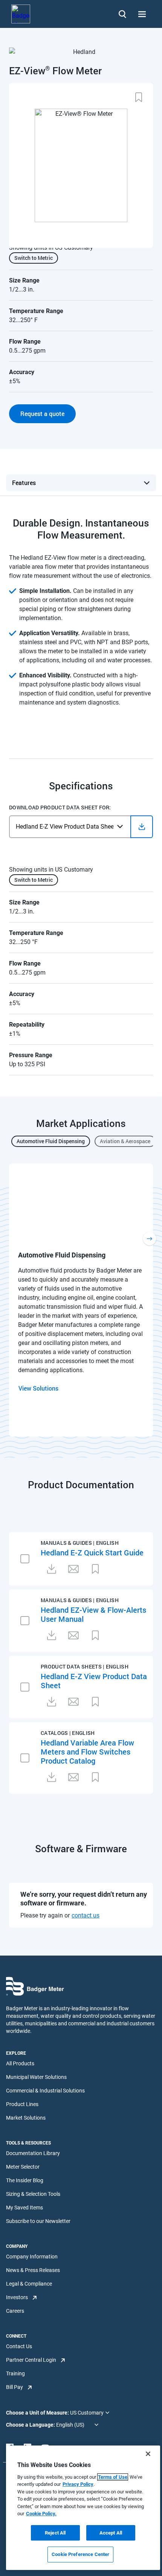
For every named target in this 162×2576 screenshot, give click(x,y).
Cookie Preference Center (80, 2554)
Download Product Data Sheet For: (60, 807)
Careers (15, 2311)
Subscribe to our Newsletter (38, 2221)
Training (15, 2373)
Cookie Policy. (41, 2514)
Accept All (111, 2533)
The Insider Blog (25, 2180)
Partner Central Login (31, 2360)
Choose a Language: (31, 2425)
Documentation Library (33, 2153)
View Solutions (38, 1388)
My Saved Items (24, 2208)
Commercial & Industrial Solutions (45, 2091)
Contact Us (19, 2346)
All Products (20, 2063)
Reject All (55, 2533)
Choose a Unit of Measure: (38, 2413)
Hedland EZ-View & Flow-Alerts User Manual (93, 1614)
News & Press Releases (33, 2270)
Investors (17, 2297)
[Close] (148, 2454)
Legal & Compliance (29, 2284)
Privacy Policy (78, 2484)
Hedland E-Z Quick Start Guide (92, 1552)
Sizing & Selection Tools (33, 2194)
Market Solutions (26, 2118)
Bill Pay (15, 2387)
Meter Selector (23, 2167)
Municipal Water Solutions (36, 2077)
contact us (86, 1915)
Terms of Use (113, 2477)
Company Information (32, 2257)
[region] (83, 2508)
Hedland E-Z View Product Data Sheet (94, 1681)
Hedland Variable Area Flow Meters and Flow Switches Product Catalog (87, 1752)
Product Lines (22, 2104)
